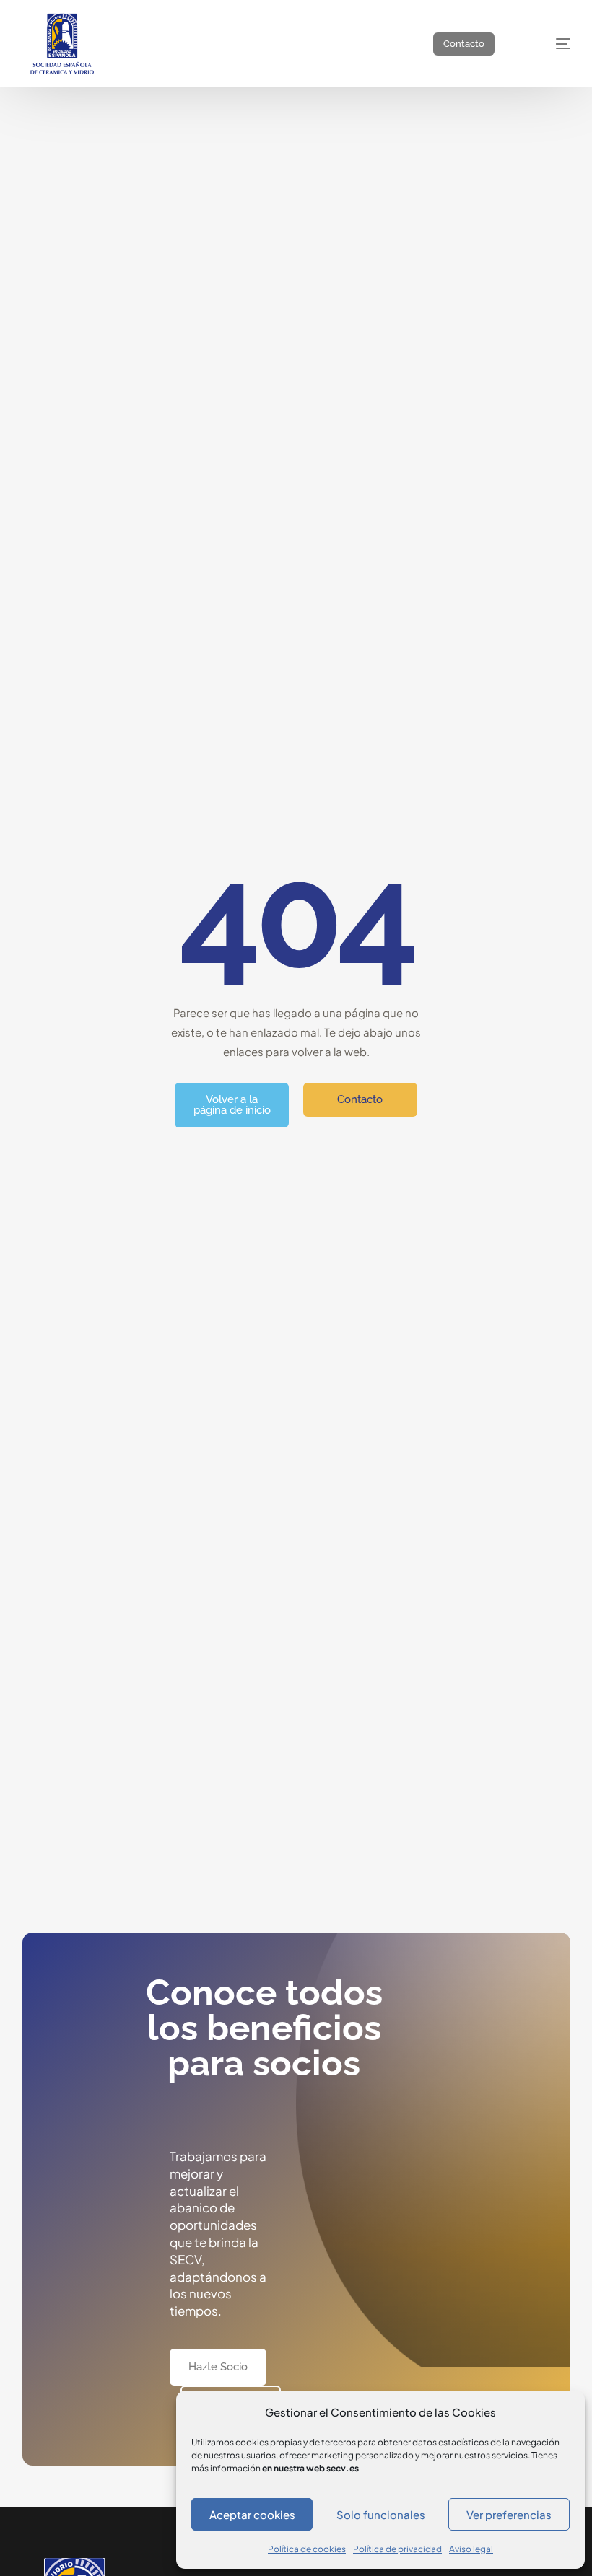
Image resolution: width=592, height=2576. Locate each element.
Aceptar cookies (252, 2514)
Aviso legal (471, 2549)
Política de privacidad (397, 2549)
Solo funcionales (381, 2514)
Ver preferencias (509, 2514)
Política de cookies (307, 2549)
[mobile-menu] (549, 44)
